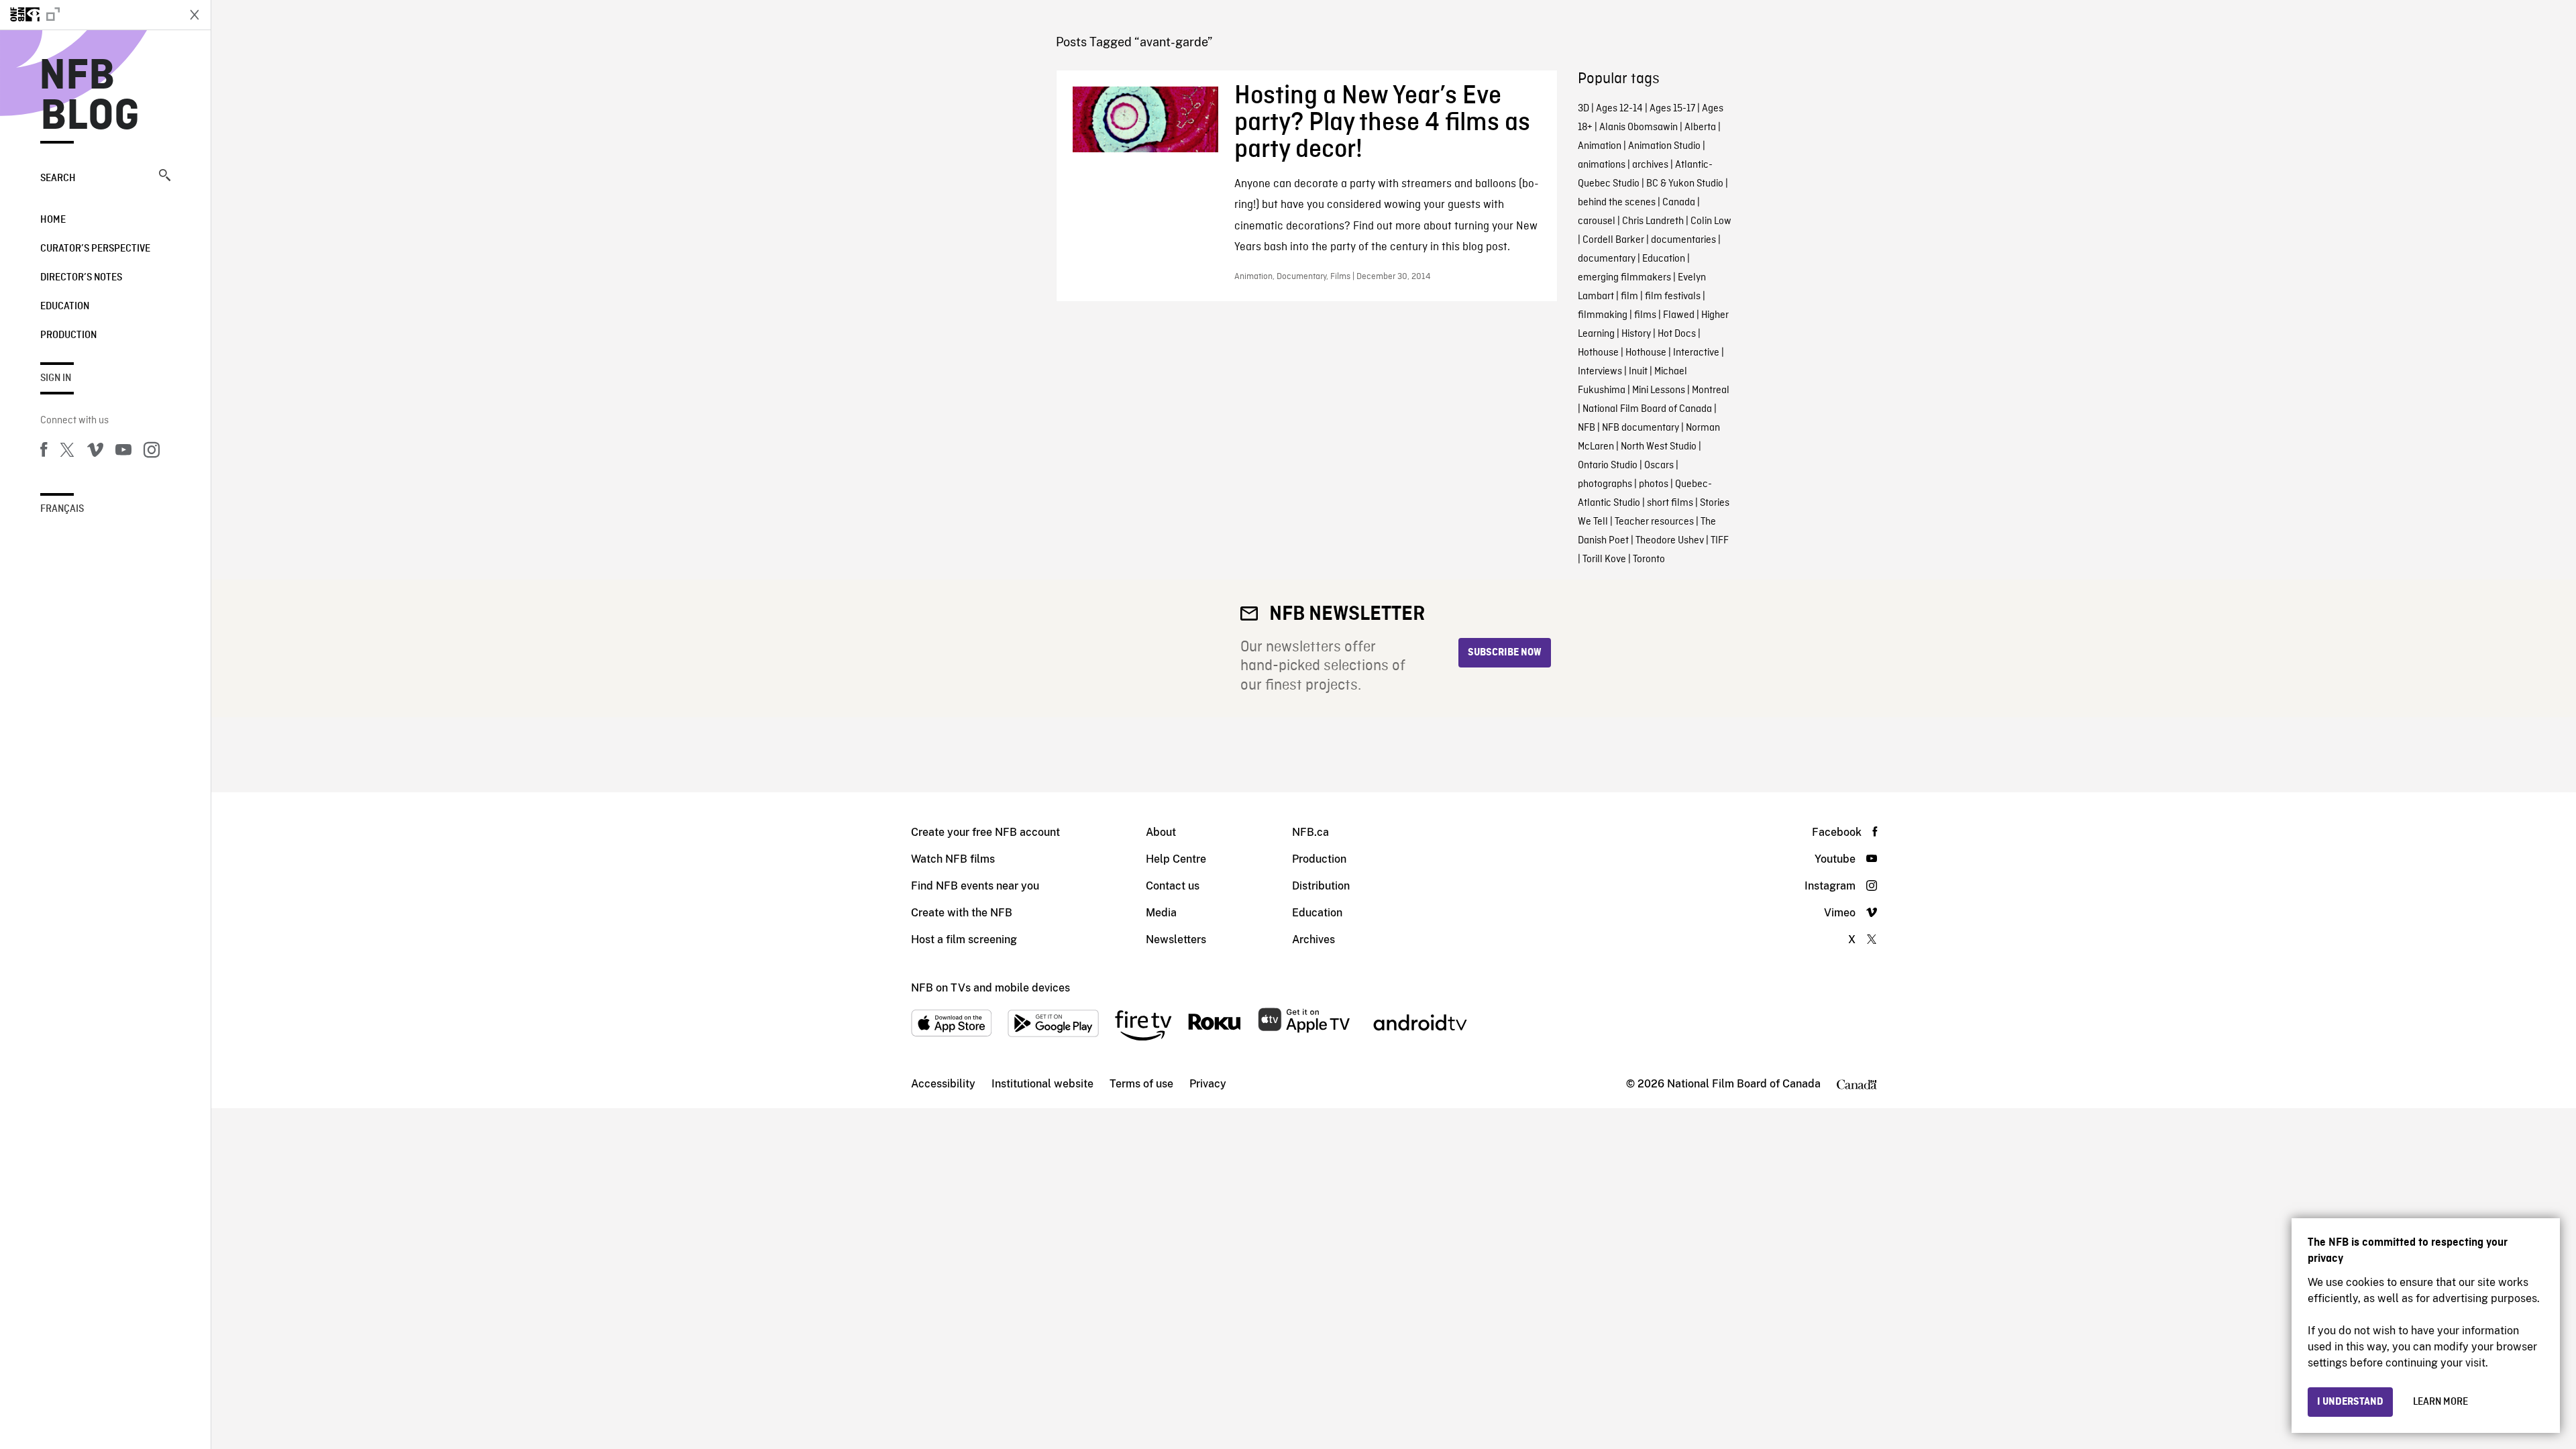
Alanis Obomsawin (1639, 127)
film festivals (1673, 297)
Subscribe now (1505, 653)
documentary (1607, 259)
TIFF (1720, 541)
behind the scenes (1617, 203)
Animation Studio (1664, 146)
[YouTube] (123, 452)
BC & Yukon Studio (1685, 184)
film (1629, 297)
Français (62, 509)
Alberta (1700, 127)
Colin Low (1711, 221)
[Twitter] (67, 452)
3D (1584, 109)
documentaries (1683, 240)
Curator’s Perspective (95, 249)
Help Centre (1176, 859)
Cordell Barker (1613, 240)
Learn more (2440, 1402)
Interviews (1600, 372)
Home (53, 220)
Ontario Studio (1608, 466)
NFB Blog (90, 97)
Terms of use (1141, 1084)
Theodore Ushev (1670, 541)
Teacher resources (1654, 522)
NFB (1587, 428)
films (1645, 315)
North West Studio (1659, 447)
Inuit (1638, 372)
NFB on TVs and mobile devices (990, 988)
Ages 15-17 (1672, 109)
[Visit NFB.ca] (89, 15)
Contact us (1173, 886)
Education (65, 307)
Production (68, 335)
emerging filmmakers (1624, 278)
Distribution (1321, 886)
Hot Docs (1677, 334)
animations (1602, 165)
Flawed (1679, 315)
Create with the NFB (962, 913)
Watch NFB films (953, 859)
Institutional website (1042, 1084)
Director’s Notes (81, 278)
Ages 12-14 (1619, 109)
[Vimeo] (95, 452)
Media (1161, 913)
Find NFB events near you (975, 886)
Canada (1679, 203)
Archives (1313, 940)
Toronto (1649, 559)
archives (1650, 165)
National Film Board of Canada (1647, 409)
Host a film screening (964, 940)
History (1636, 334)
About (1161, 832)
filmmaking (1603, 315)
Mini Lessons (1659, 390)
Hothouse (1598, 353)
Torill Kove (1604, 559)
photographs (1605, 484)
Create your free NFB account (985, 832)
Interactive (1696, 353)
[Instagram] (152, 452)
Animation (1600, 146)
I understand (2350, 1402)
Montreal (1711, 390)
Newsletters (1176, 940)
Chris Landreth (1653, 221)
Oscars (1659, 466)
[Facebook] (44, 452)
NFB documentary (1641, 428)
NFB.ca (1310, 832)
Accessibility (943, 1084)
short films (1670, 503)
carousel (1597, 221)
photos (1654, 484)
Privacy (1208, 1084)
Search (58, 178)
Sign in (56, 378)
